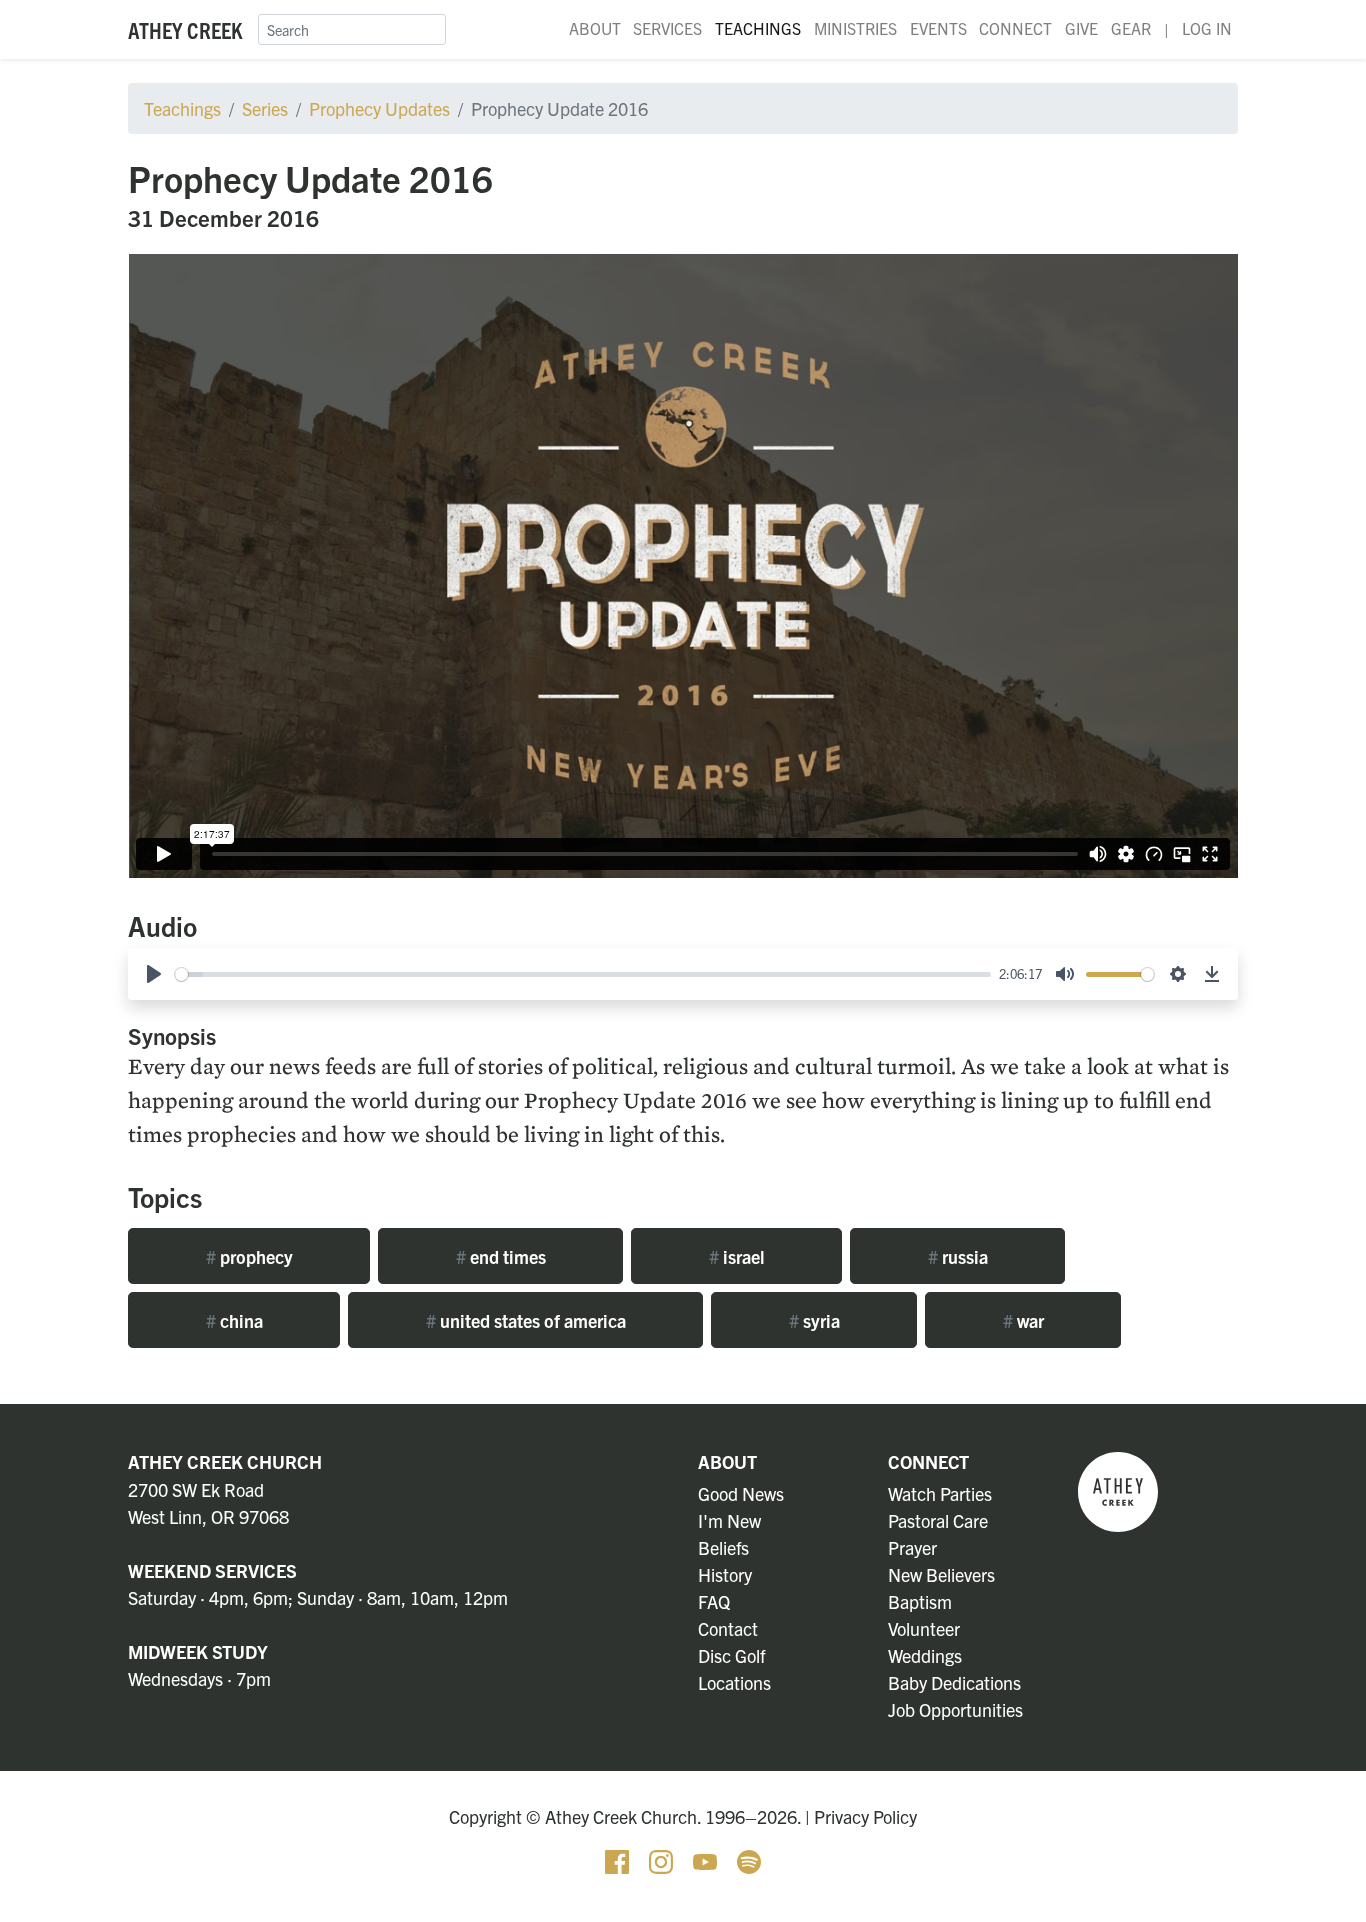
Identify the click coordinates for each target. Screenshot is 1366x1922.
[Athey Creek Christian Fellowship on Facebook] (619, 1859)
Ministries (855, 28)
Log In (1207, 28)
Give (1081, 28)
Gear (1131, 28)
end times (501, 1256)
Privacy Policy (865, 1816)
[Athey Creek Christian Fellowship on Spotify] (749, 1859)
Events (938, 28)
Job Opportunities (955, 1709)
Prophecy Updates (379, 108)
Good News (741, 1493)
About (595, 28)
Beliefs (723, 1547)
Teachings (758, 28)
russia (958, 1256)
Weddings (925, 1655)
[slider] (583, 974)
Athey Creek (185, 29)
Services (667, 28)
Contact (728, 1628)
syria (814, 1320)
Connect (1015, 28)
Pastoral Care (938, 1520)
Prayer (912, 1547)
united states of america (526, 1320)
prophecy (249, 1256)
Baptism (920, 1601)
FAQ (714, 1601)
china (234, 1320)
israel (737, 1256)
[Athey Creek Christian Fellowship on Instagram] (663, 1859)
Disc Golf (731, 1655)
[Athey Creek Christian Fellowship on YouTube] (707, 1859)
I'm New (729, 1520)
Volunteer (924, 1628)
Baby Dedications (954, 1682)
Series (265, 108)
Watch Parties (940, 1493)
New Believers (941, 1574)
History (725, 1574)
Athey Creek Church (225, 1461)
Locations (734, 1682)
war (1023, 1320)
